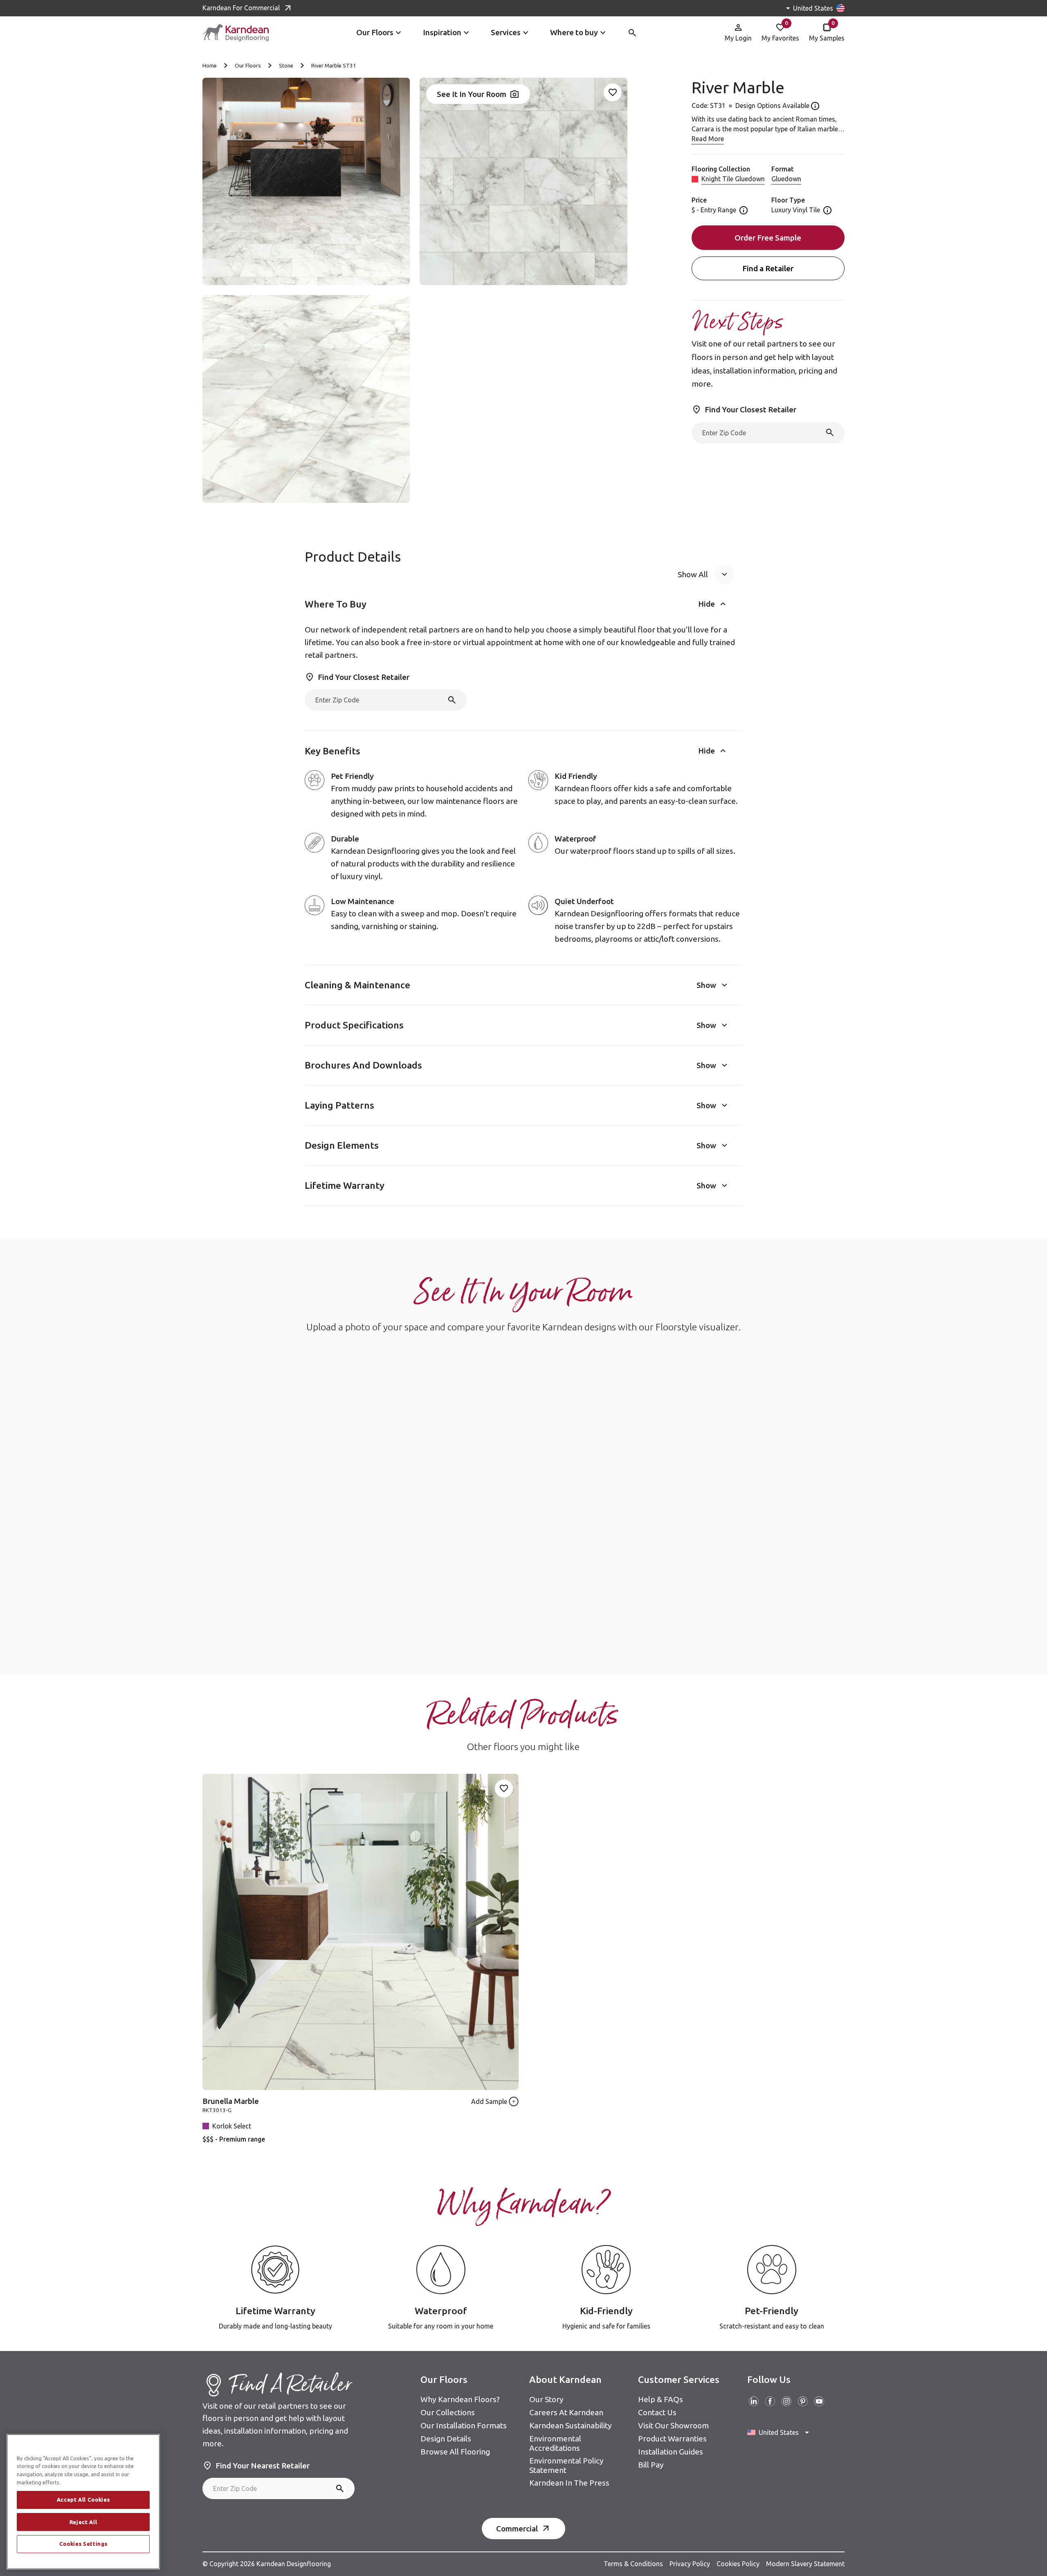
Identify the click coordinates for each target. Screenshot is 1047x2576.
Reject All (83, 2522)
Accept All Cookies (83, 2500)
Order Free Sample (768, 238)
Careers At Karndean (566, 2412)
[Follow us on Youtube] (819, 2401)
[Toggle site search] (632, 33)
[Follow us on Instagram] (786, 2401)
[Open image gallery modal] (306, 181)
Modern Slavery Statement (805, 2564)
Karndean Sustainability (571, 2425)
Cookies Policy (738, 2564)
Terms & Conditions (633, 2564)
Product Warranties (672, 2439)
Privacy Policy (690, 2564)
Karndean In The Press (569, 2483)
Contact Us (657, 2412)
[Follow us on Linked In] (754, 2401)
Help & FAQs (661, 2399)
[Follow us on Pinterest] (803, 2401)
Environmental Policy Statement (566, 2465)
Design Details (446, 2439)
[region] (83, 2502)
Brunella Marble (231, 2101)
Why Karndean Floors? (460, 2399)
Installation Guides (671, 2452)
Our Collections (448, 2412)
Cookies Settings (83, 2544)
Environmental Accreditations (555, 2443)
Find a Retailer (768, 268)
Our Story (546, 2399)
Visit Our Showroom (673, 2425)
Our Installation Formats (464, 2425)
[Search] (830, 432)
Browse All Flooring (455, 2452)
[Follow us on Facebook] (770, 2401)
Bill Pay (651, 2465)
